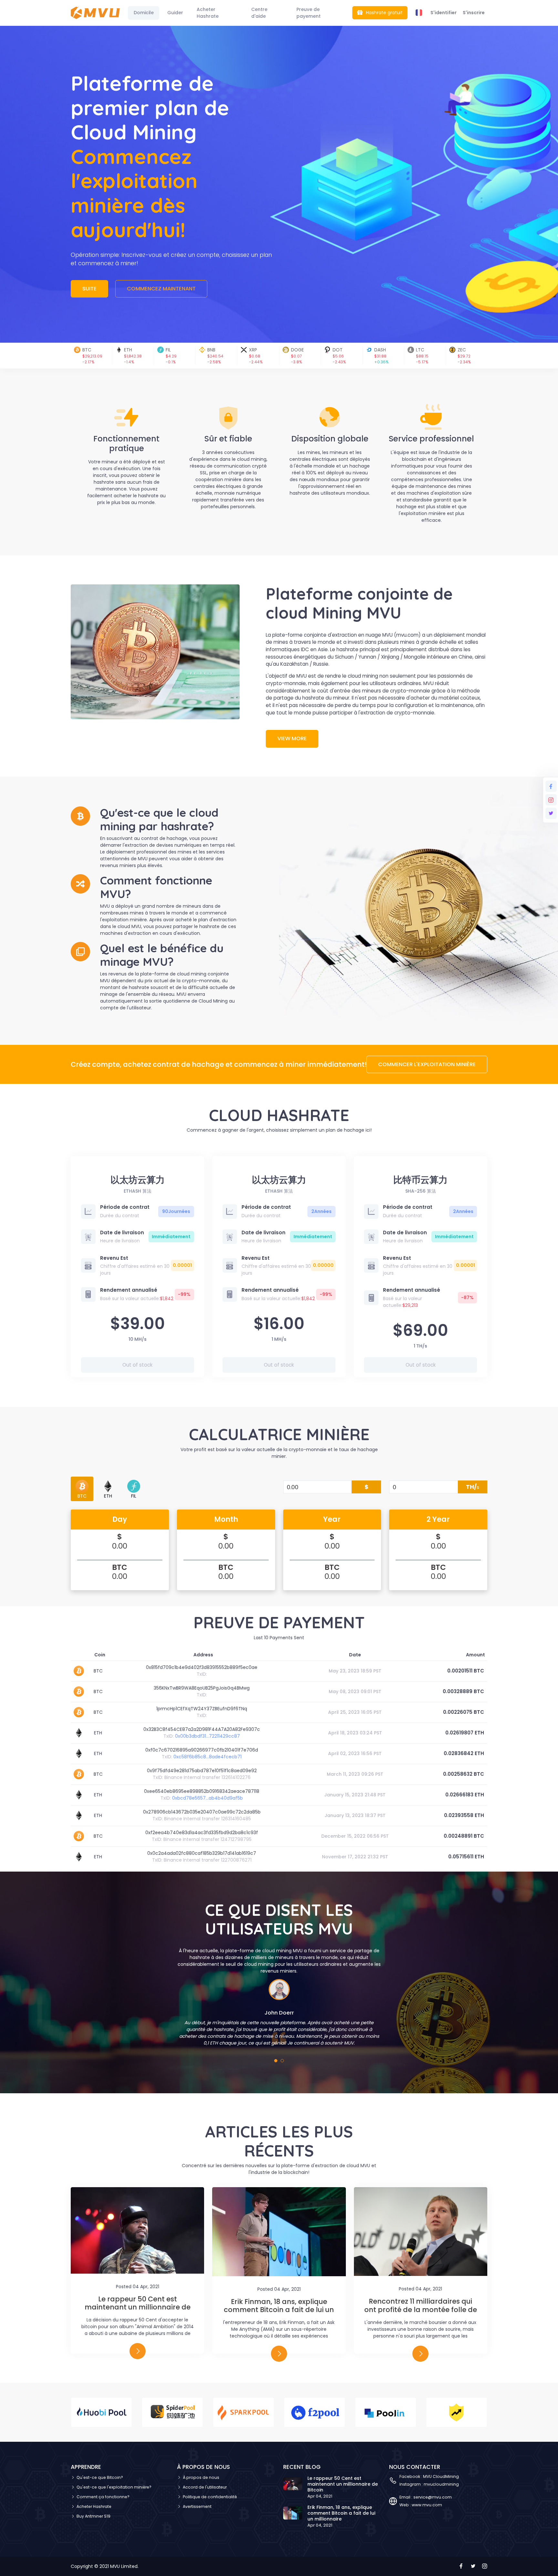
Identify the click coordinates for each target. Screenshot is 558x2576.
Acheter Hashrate (94, 2506)
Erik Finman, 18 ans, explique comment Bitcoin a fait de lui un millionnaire (279, 2310)
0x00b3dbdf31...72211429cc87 (207, 1736)
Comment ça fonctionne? (103, 2497)
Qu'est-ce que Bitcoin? (100, 2477)
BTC (82, 1496)
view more (292, 738)
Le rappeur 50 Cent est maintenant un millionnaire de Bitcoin (138, 2307)
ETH (108, 1496)
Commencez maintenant (161, 289)
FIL (134, 1496)
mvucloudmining (441, 2484)
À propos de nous (201, 2477)
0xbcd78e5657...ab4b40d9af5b (207, 1798)
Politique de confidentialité (210, 2497)
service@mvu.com (433, 2497)
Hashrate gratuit (384, 13)
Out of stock (137, 1365)
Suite (89, 289)
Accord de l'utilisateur (205, 2487)
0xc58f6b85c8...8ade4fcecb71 (207, 1757)
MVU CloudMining (440, 2476)
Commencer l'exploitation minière (427, 1064)
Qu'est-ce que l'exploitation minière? (114, 2487)
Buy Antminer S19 (93, 2516)
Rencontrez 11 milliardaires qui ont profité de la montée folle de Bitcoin (421, 2309)
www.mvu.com (427, 2505)
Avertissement (197, 2506)
